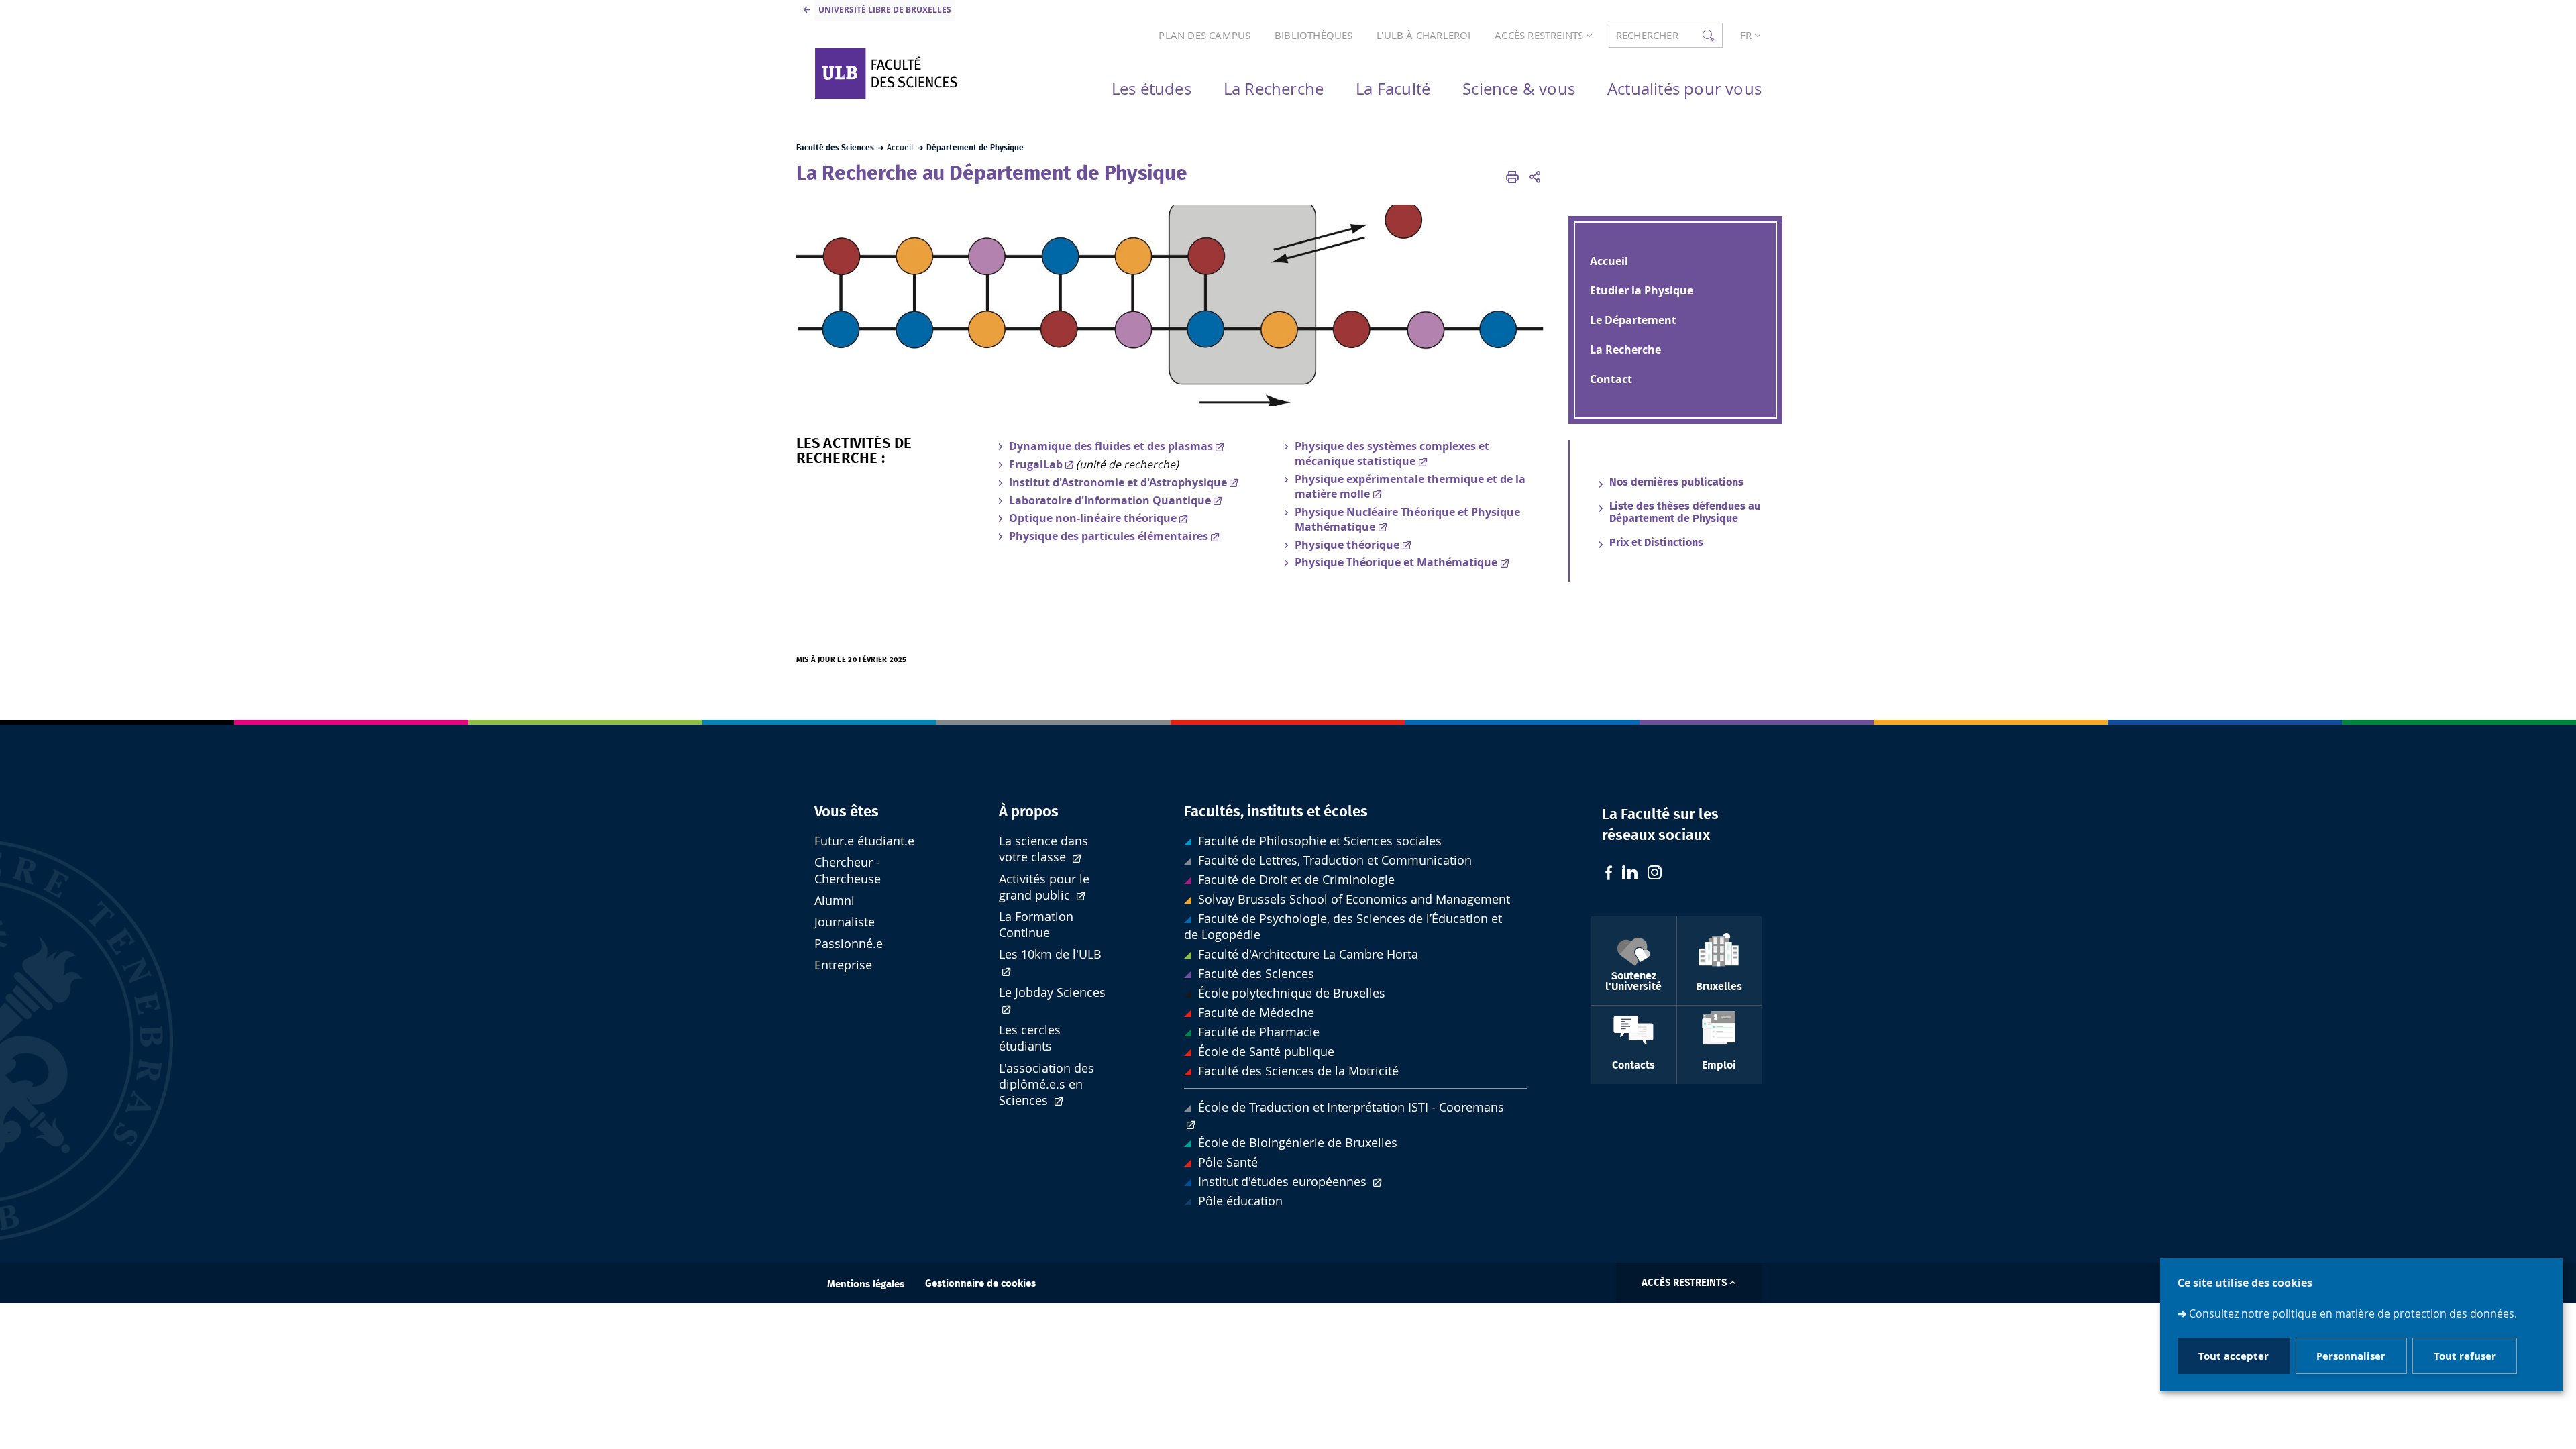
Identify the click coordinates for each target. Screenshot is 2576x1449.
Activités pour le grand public (1044, 887)
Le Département (1633, 320)
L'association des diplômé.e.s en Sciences (1046, 1084)
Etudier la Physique (1642, 290)
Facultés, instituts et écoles (1276, 812)
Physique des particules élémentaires (1109, 536)
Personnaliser (2351, 1356)
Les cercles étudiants (1030, 1038)
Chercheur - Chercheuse (848, 870)
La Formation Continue (1036, 925)
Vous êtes (847, 812)
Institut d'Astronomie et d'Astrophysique (1118, 482)
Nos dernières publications (1676, 482)
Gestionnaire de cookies (980, 1284)
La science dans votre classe (1043, 849)
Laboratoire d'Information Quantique (1110, 500)
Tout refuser (2465, 1356)
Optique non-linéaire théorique (1093, 518)
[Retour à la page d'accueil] (920, 73)
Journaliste (845, 922)
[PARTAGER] (1535, 177)
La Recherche (1625, 350)
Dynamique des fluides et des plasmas (1111, 446)
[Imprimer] (1513, 177)
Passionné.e (849, 944)
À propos (1029, 812)
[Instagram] (1655, 874)
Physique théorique (1347, 545)
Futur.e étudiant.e (864, 841)
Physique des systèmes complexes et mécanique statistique (1392, 453)
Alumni (835, 901)
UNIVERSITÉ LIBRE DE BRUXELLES (885, 10)
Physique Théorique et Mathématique (1396, 562)
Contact (1611, 379)
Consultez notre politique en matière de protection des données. (2353, 1313)
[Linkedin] (1630, 874)
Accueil (1609, 261)
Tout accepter (2234, 1356)
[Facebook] (1609, 874)
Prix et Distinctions (1656, 543)
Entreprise (843, 965)
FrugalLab (1036, 464)
